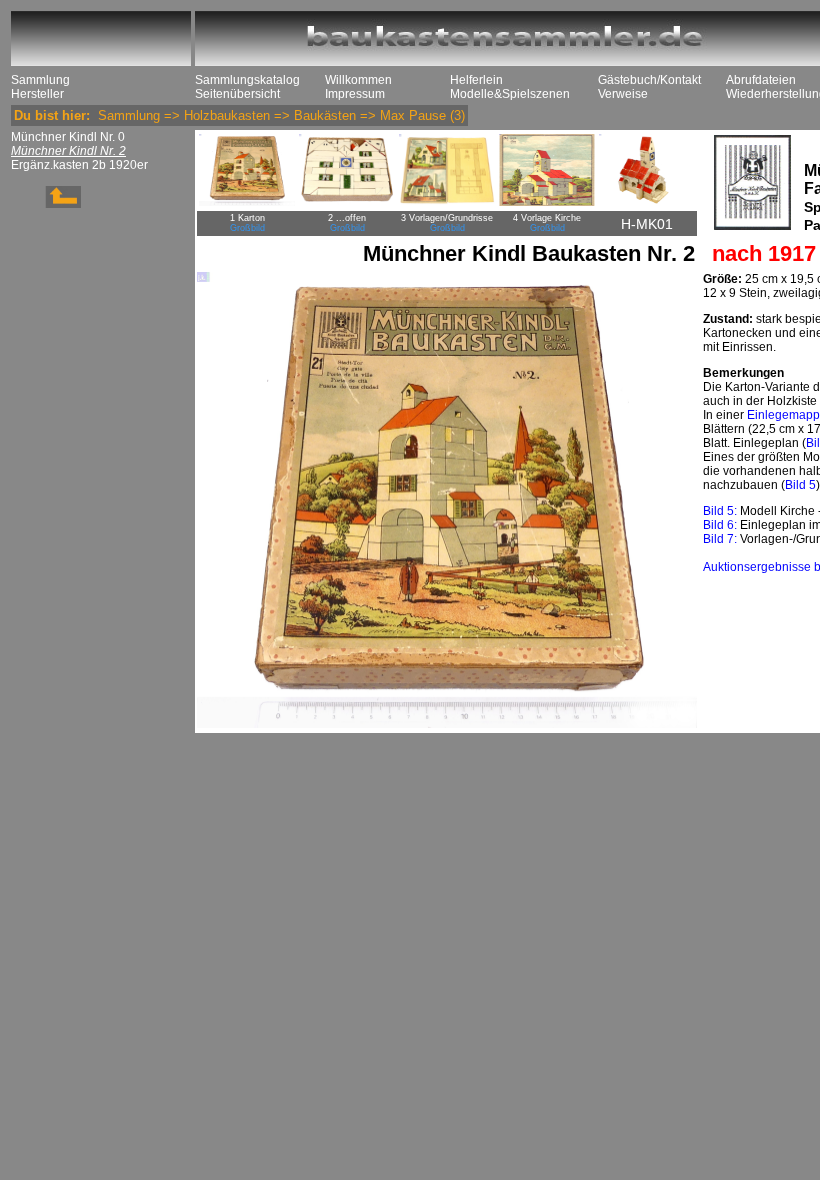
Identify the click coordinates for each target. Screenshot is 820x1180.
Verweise (623, 94)
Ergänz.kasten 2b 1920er (79, 165)
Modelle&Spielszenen (510, 94)
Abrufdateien (761, 80)
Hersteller (37, 94)
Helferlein (476, 80)
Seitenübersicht (237, 94)
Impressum (355, 94)
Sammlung (40, 80)
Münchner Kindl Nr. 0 (68, 137)
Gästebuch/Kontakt (649, 80)
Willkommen (358, 80)
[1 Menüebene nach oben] (46, 204)
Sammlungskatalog (247, 80)
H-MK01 (647, 224)
